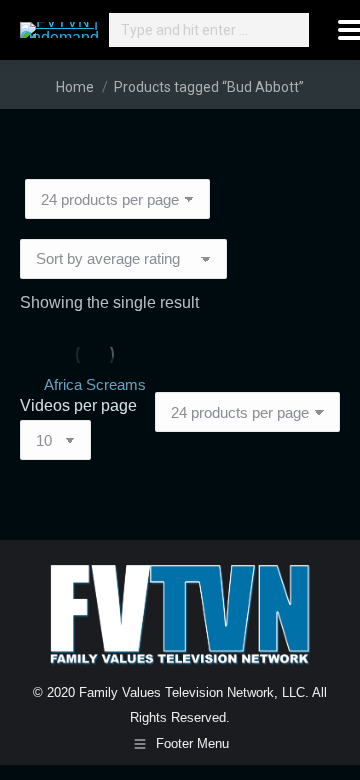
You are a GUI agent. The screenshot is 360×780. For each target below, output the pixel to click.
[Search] (291, 30)
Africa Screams (95, 384)
